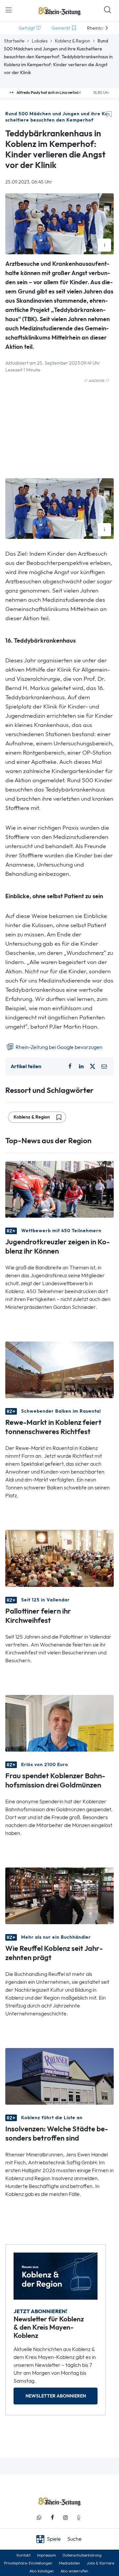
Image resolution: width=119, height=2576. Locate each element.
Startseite (14, 41)
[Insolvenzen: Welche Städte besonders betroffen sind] (59, 2076)
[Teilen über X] (93, 1066)
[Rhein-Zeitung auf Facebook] (52, 2518)
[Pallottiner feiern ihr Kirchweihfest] (59, 1558)
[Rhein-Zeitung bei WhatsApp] (39, 2518)
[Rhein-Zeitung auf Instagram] (65, 2518)
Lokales (40, 41)
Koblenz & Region (73, 41)
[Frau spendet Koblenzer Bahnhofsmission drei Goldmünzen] (59, 1722)
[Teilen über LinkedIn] (81, 1066)
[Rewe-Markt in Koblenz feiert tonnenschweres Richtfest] (59, 1369)
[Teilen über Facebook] (70, 1066)
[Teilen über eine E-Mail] (104, 1066)
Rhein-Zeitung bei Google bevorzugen (59, 1047)
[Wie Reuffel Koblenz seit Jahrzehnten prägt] (59, 1895)
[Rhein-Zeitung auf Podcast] (79, 2518)
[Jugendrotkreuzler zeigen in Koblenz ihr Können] (59, 1189)
